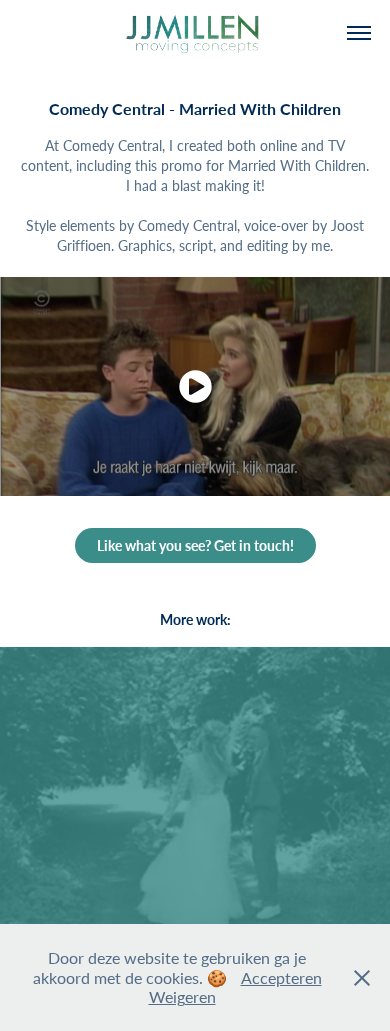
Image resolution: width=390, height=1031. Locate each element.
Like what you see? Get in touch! (195, 545)
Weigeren (182, 996)
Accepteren (281, 977)
